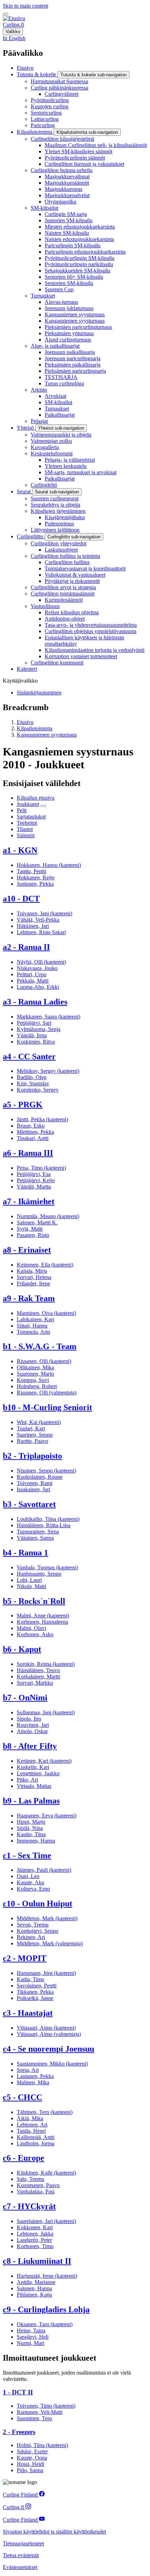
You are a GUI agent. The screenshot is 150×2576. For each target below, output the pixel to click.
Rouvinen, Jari (33, 1725)
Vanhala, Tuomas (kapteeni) (47, 1567)
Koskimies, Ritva (36, 1042)
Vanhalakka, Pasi (36, 2191)
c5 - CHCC (22, 2097)
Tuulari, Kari (31, 1428)
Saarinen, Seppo (35, 1435)
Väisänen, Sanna (35, 1538)
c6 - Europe (24, 2158)
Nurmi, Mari (31, 2343)
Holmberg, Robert (37, 1386)
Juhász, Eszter (32, 2451)
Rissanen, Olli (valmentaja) (47, 1393)
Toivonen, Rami (35, 1483)
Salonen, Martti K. (37, 1222)
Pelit (22, 810)
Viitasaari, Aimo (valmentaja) (49, 2034)
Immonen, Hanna (36, 1841)
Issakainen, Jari (33, 1489)
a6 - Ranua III (28, 1153)
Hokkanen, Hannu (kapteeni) (49, 865)
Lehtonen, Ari (32, 2125)
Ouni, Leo (28, 1876)
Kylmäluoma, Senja (39, 1029)
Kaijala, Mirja (32, 1271)
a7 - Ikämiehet (29, 1201)
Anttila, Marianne (36, 2282)
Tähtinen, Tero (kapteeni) (45, 2112)
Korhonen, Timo (35, 2246)
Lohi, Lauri (29, 1580)
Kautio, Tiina (31, 1834)
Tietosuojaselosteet (23, 2543)
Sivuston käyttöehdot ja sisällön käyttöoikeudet (54, 2532)
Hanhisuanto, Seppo (39, 1574)
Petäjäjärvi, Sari (34, 1023)
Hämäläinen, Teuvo (38, 1670)
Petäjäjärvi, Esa (34, 1174)
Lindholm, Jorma (36, 2143)
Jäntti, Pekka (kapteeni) (42, 1119)
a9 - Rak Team (29, 1298)
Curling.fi (13, 25)
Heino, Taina (31, 2331)
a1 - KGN (20, 850)
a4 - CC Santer (29, 1056)
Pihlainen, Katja (34, 2295)
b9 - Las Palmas (31, 1801)
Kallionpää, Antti (36, 2137)
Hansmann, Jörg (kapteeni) (46, 1973)
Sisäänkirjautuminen (39, 693)
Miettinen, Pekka (35, 1132)
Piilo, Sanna (30, 2470)
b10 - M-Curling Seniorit (47, 1407)
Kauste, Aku (31, 1882)
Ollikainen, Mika (35, 1367)
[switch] (6, 14)
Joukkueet (28, 804)
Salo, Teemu (31, 2179)
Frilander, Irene (33, 1283)
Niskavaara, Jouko (37, 968)
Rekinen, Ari (31, 1937)
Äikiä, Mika (30, 2118)
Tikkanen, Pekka (35, 1992)
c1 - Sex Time (27, 1855)
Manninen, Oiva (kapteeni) (46, 1313)
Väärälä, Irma (32, 1035)
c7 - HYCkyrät (29, 2206)
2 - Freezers (19, 2432)
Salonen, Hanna (34, 2288)
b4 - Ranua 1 (25, 1553)
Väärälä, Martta (34, 1187)
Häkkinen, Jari (33, 926)
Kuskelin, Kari (33, 1767)
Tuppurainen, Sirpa (38, 1532)
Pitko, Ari (27, 1780)
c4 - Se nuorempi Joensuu (48, 2049)
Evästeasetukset (20, 2567)
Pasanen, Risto (33, 1235)
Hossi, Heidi (31, 2464)
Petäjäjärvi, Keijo (36, 1180)
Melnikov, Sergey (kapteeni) (48, 1071)
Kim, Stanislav (33, 1083)
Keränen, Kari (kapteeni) (44, 1761)
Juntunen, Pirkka (35, 884)
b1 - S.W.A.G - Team (40, 1346)
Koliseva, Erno (33, 1889)
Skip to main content (25, 6)
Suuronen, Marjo (35, 1374)
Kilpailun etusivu (36, 798)
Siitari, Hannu (32, 1326)
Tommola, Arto (33, 1332)
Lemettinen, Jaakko (38, 1773)
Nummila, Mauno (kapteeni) (48, 1216)
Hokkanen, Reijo (36, 878)
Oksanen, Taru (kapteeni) (45, 2324)
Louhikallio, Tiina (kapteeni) (48, 1519)
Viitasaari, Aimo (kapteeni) (46, 2028)
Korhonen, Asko (35, 1634)
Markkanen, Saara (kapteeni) (48, 1017)
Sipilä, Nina (30, 1828)
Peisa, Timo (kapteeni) (41, 1168)
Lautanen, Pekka (35, 2076)
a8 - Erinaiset (27, 1250)
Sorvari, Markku (35, 1683)
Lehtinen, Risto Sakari (41, 932)
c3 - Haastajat (28, 2013)
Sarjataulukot (31, 817)
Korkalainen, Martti (38, 1677)
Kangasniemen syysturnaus (47, 735)
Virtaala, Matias (34, 1786)
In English (14, 38)
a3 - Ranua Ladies (35, 1002)
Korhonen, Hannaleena (42, 1622)
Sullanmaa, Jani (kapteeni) (46, 1712)
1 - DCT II (18, 2392)
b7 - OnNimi (25, 1698)
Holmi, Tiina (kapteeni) (42, 2445)
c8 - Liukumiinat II (37, 2261)
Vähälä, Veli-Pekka (38, 920)
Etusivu (25, 722)
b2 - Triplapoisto (32, 1456)
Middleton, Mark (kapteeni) (47, 1918)
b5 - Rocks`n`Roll (34, 1601)
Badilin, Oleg (32, 1077)
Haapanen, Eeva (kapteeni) (47, 1816)
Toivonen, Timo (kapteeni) (46, 2406)
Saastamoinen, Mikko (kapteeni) (52, 2064)
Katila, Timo (31, 1979)
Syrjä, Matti (30, 1229)
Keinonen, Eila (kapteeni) (45, 1265)
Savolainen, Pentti (37, 1986)
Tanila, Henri (31, 2131)
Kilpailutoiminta (35, 728)
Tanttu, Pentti (31, 871)
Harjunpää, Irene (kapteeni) (47, 2276)
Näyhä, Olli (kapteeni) (41, 962)
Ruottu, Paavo (32, 1441)
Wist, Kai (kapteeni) (39, 1422)
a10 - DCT (21, 899)
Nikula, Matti (31, 1586)
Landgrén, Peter (34, 2240)
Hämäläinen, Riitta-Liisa (44, 1525)
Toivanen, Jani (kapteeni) (44, 913)
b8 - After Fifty (30, 1746)
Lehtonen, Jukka (35, 2234)
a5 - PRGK (23, 1105)
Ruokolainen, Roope (40, 1477)
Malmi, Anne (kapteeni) (43, 1616)
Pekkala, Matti (33, 981)
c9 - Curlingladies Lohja (46, 2309)
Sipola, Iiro (29, 1719)
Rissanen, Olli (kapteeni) (44, 1361)
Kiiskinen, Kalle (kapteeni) (46, 2173)
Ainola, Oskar (32, 1731)
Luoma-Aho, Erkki (38, 987)
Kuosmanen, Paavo (38, 2185)
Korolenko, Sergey (38, 1090)
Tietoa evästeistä (21, 2555)
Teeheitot (27, 823)
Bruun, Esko (31, 1126)
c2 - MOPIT (25, 1958)
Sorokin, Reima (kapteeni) (46, 1664)
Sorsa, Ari (28, 2070)
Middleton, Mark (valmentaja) (50, 1943)
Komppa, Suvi (33, 1380)
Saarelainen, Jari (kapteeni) (46, 2221)
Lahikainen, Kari (35, 1319)
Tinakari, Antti (33, 1138)
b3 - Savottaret (29, 1504)
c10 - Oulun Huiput (37, 1904)
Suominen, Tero (34, 2418)
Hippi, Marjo (31, 1822)
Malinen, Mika (33, 2082)
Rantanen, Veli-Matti (40, 2412)
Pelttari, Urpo (32, 974)
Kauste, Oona (32, 2458)
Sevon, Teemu (33, 1925)
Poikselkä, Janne (35, 1998)
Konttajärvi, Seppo (37, 1931)
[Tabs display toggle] (43, 806)
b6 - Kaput (22, 1649)
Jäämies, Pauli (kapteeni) (44, 1870)
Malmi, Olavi (31, 1628)
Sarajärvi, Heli (33, 2337)
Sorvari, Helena (34, 1277)
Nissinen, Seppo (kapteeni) (46, 1471)
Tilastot (25, 829)
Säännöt (26, 835)
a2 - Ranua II (26, 947)
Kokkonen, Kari (35, 2227)
